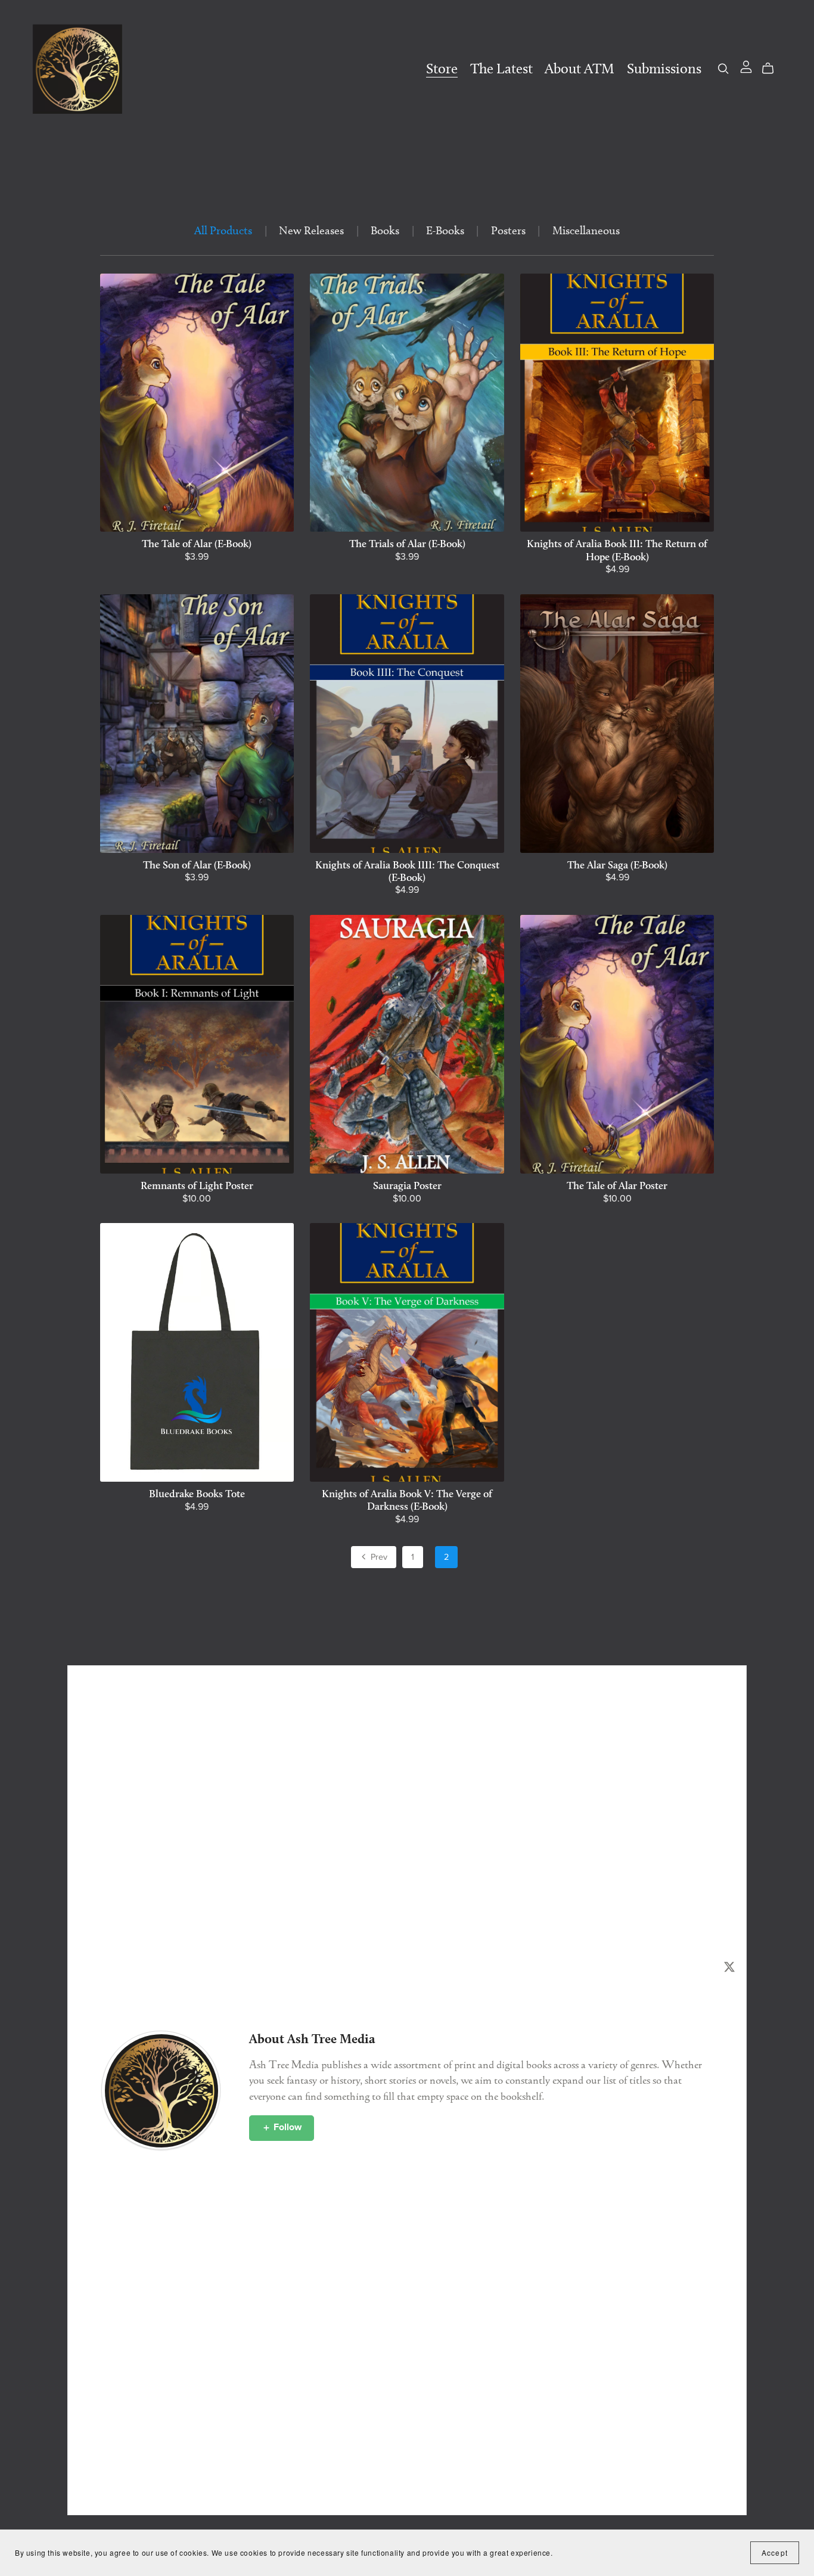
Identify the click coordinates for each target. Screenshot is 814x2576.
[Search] (723, 68)
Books (385, 230)
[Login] (746, 65)
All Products (223, 230)
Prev (378, 1557)
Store (442, 69)
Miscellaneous (586, 230)
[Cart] (773, 68)
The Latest (501, 69)
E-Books (445, 230)
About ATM (580, 69)
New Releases (311, 230)
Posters (508, 230)
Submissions (664, 69)
